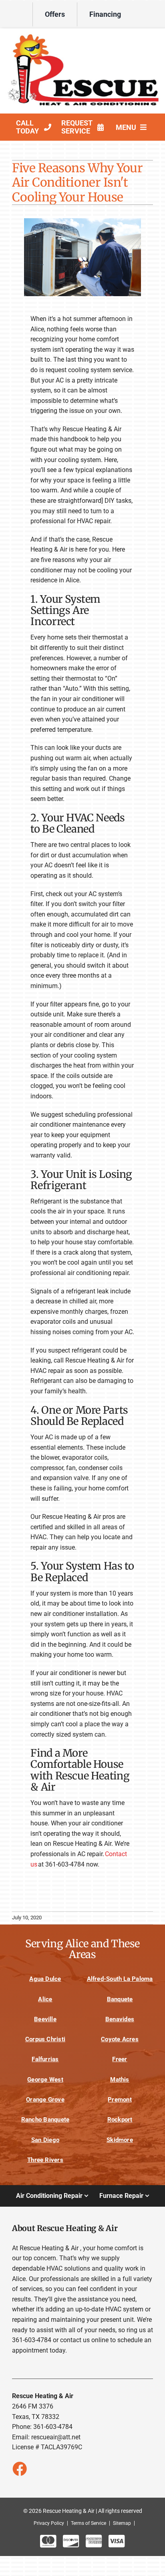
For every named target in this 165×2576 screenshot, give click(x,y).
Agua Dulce (45, 1979)
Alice (45, 1999)
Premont (120, 2100)
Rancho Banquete (45, 2120)
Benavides (120, 2019)
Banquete (120, 1999)
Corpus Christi (45, 2039)
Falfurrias (45, 2059)
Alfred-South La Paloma (120, 1979)
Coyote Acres (120, 2039)
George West (45, 2080)
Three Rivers (45, 2160)
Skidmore (120, 2140)
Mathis (120, 2080)
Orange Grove (45, 2100)
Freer (120, 2059)
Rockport (120, 2120)
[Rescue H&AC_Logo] (82, 35)
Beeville (45, 2019)
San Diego (45, 2140)
